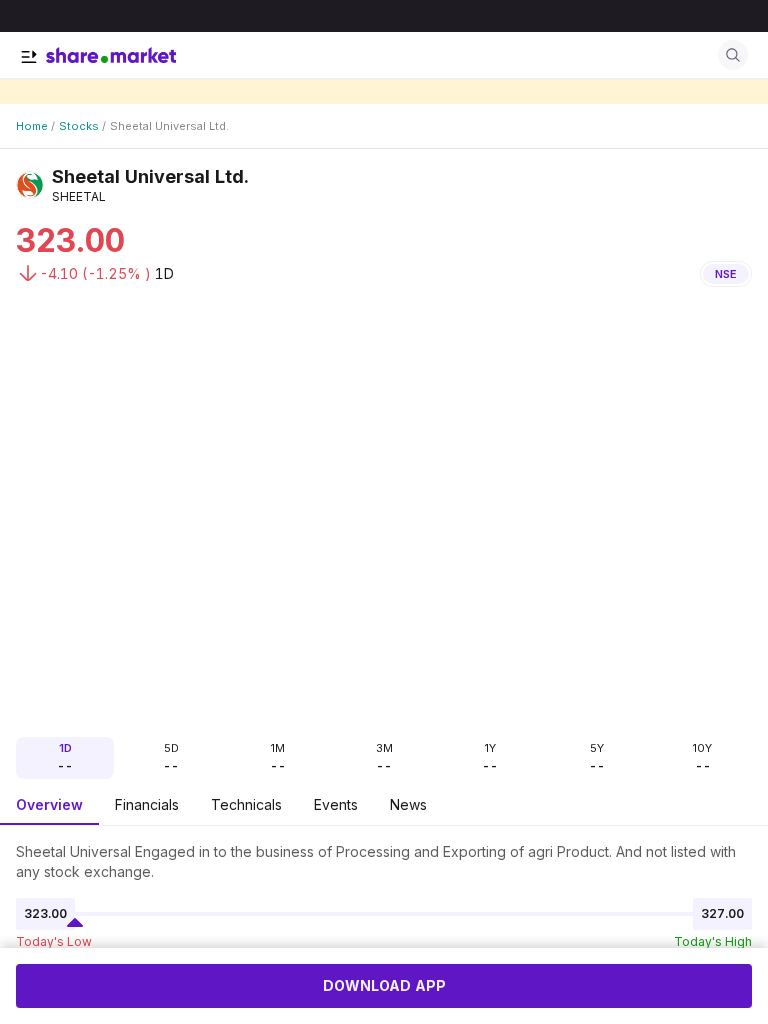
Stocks (79, 126)
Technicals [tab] (246, 804)
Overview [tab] (49, 804)
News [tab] (408, 804)
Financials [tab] (147, 804)
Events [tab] (336, 804)
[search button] (733, 55)
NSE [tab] (726, 274)
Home (32, 126)
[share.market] (111, 55)
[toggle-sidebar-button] (29, 57)
